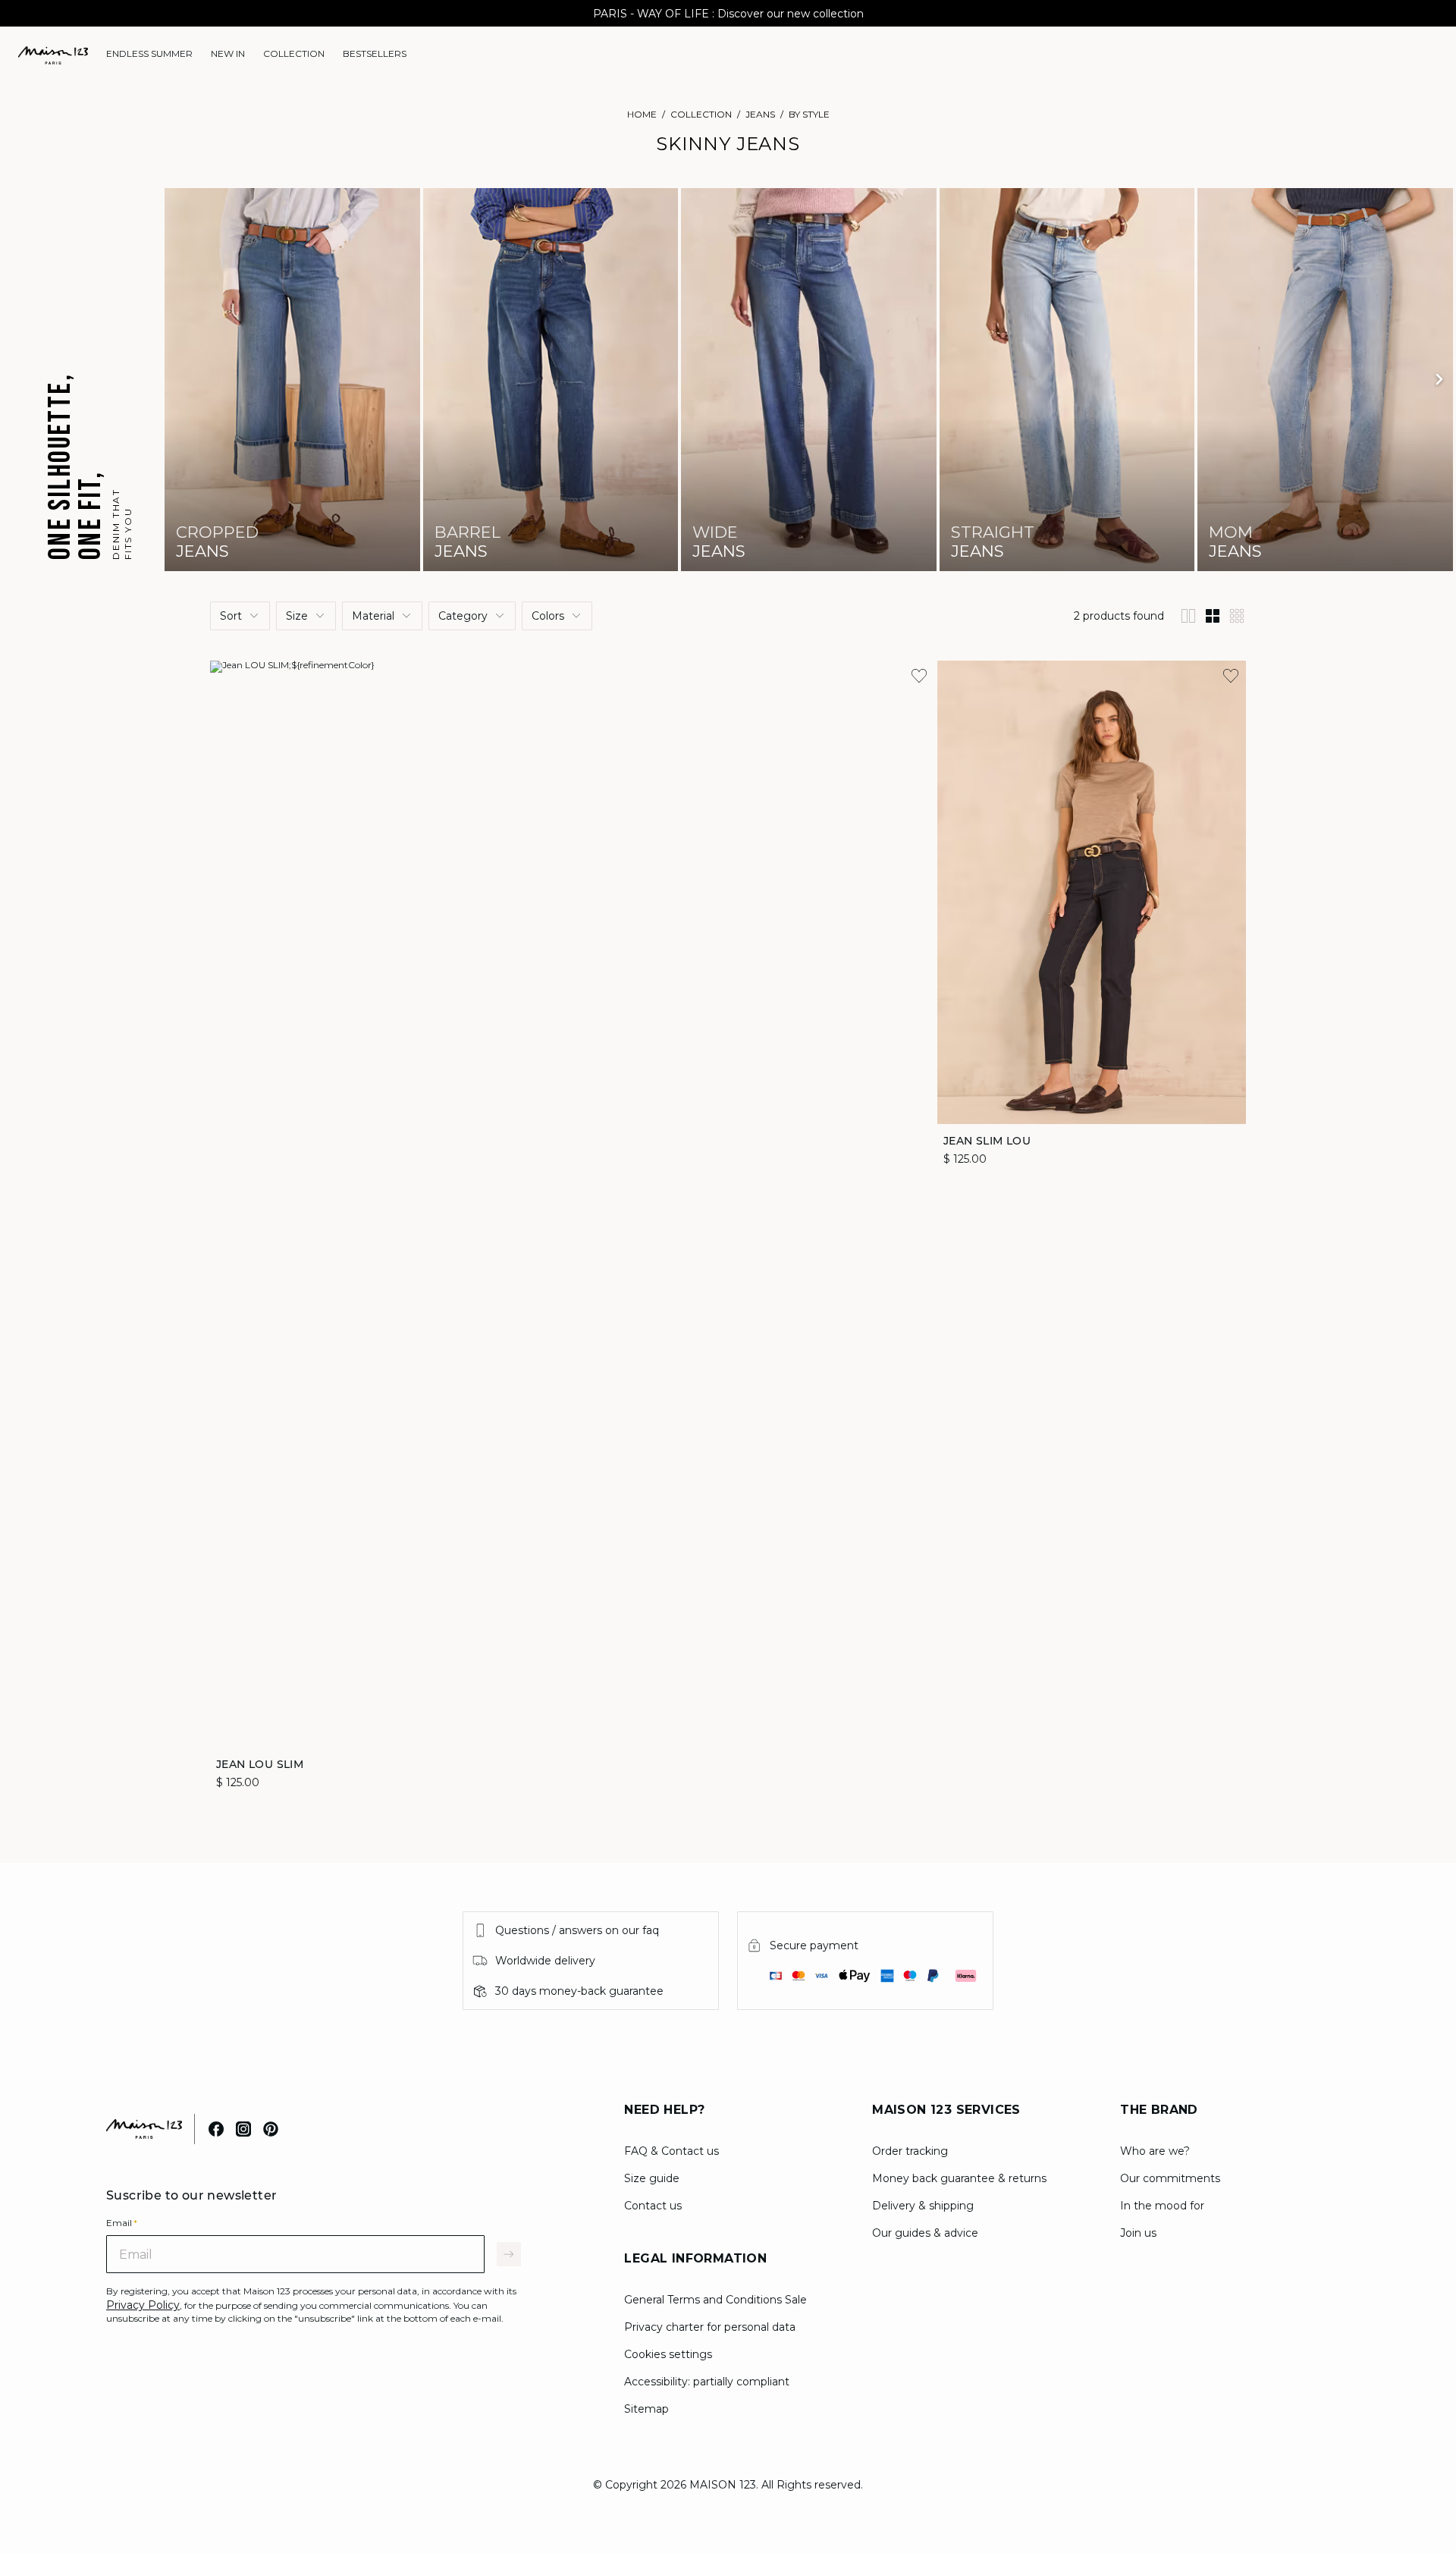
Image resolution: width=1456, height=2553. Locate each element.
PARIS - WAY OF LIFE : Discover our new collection (728, 14)
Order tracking (910, 2151)
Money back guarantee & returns (959, 2178)
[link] (149, 54)
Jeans (760, 114)
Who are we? (1155, 2151)
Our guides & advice (925, 2233)
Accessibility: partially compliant (707, 2382)
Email (122, 2223)
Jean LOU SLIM (260, 1763)
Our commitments (1170, 2178)
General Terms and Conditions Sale (715, 2300)
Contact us (653, 2206)
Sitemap (646, 2409)
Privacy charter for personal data (710, 2327)
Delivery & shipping (923, 2206)
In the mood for (1162, 2206)
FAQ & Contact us (672, 2151)
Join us (1138, 2233)
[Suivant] (1439, 379)
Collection (701, 114)
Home (642, 114)
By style (809, 114)
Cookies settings (668, 2354)
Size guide (652, 2178)
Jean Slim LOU (987, 1140)
